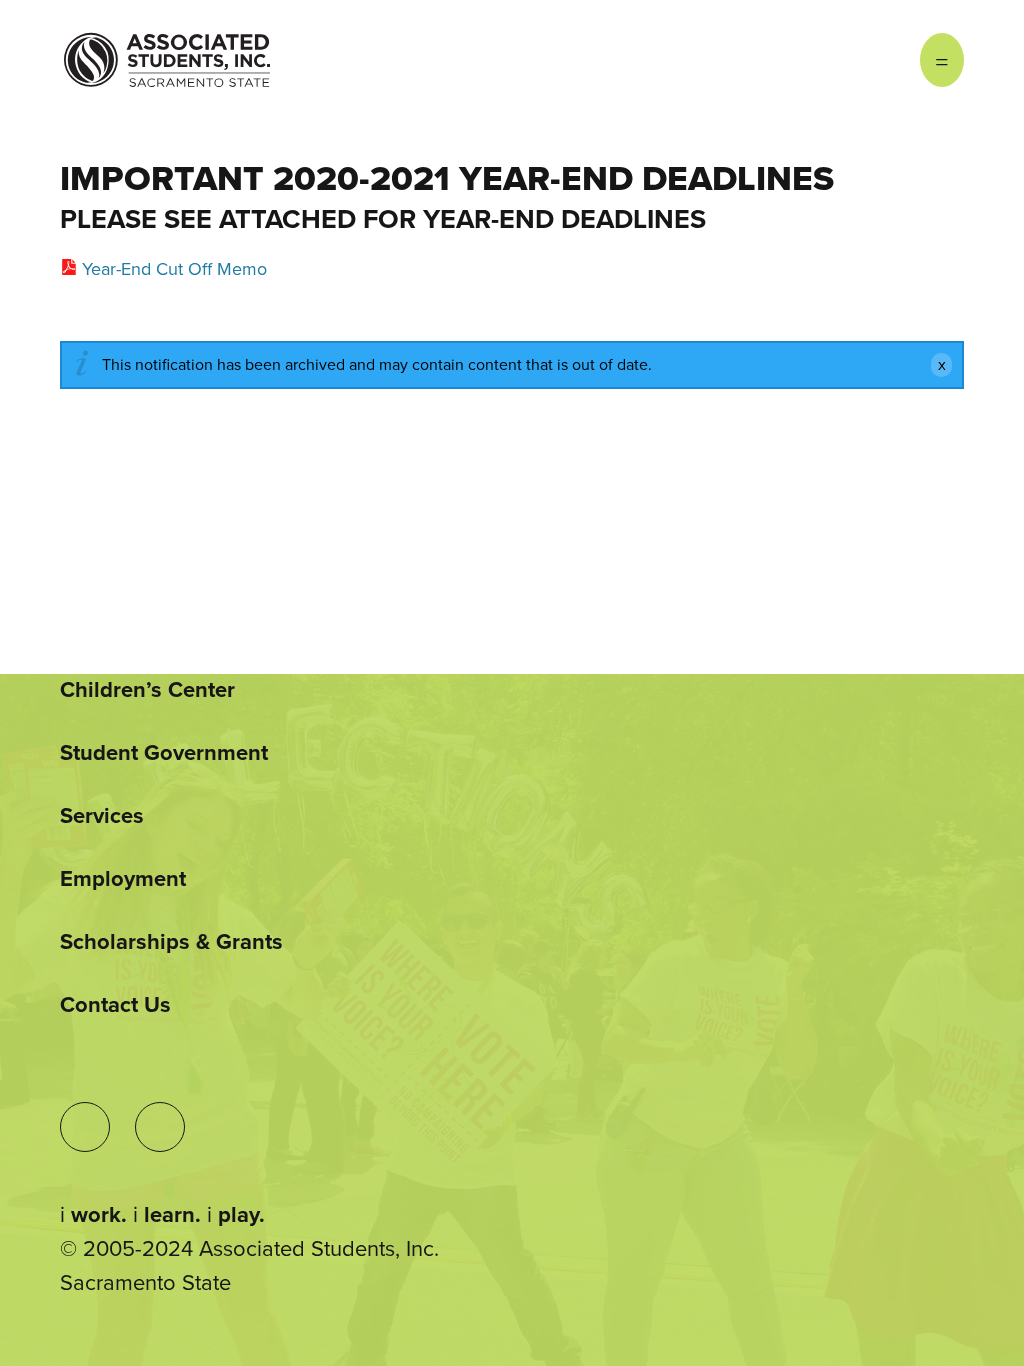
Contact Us (115, 1005)
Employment (123, 879)
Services (102, 816)
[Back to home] (167, 45)
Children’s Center (147, 690)
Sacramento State (145, 1283)
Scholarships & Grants (171, 942)
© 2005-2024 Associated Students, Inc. (249, 1249)
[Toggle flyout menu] (942, 60)
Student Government (164, 753)
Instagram (840, 60)
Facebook (880, 60)
